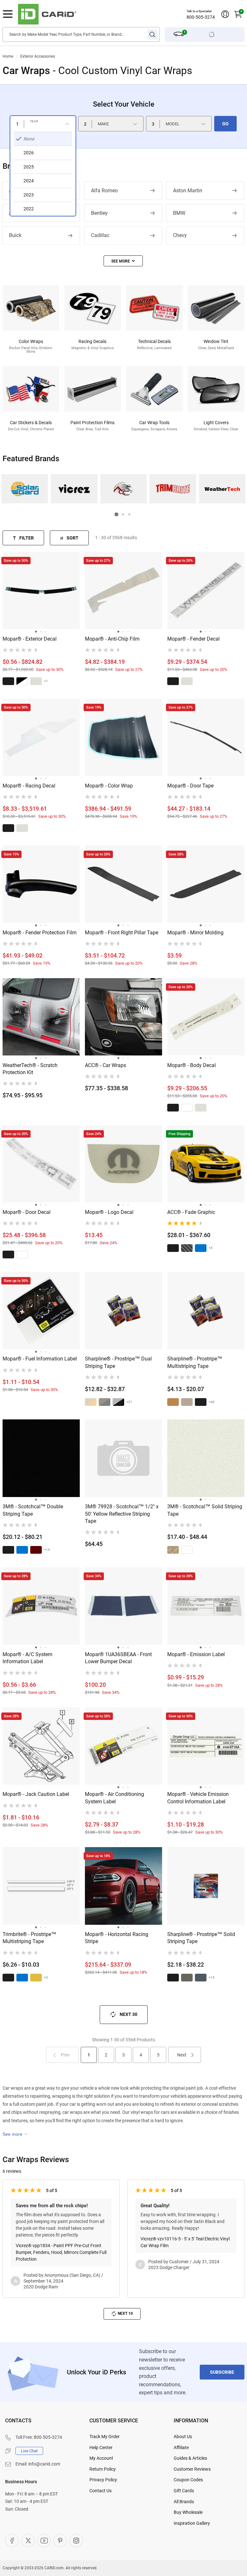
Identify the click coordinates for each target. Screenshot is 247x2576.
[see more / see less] (123, 261)
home (8, 56)
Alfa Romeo (104, 191)
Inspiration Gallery (192, 2523)
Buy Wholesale (188, 2512)
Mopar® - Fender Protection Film (40, 933)
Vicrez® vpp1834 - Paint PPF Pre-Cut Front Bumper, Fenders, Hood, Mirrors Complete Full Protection (61, 2252)
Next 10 (125, 2314)
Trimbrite (173, 489)
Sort (73, 538)
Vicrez (74, 489)
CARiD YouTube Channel (44, 2541)
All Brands (184, 2502)
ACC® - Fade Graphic (191, 1212)
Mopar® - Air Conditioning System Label (114, 1798)
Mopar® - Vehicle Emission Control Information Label (198, 1798)
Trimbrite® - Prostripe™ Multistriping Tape (29, 1938)
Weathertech (222, 489)
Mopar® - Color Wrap (109, 786)
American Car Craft (123, 489)
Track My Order (105, 2437)
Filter (27, 538)
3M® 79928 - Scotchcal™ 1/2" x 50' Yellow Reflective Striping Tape (122, 1514)
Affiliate (181, 2447)
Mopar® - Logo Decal (109, 1212)
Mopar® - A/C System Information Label (27, 1658)
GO (225, 124)
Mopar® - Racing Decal (29, 786)
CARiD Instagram (76, 2541)
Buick (15, 235)
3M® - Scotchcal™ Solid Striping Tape (205, 1510)
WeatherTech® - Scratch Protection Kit (30, 1069)
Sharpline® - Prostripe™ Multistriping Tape (195, 1362)
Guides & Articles (190, 2458)
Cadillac (100, 235)
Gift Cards (184, 2491)
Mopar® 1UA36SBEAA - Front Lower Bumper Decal (118, 1658)
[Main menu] (8, 14)
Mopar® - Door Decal (27, 1212)
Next (182, 2055)
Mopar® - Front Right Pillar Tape (122, 933)
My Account (101, 2458)
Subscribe (222, 2372)
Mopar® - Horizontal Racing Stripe (117, 1938)
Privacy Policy (103, 2480)
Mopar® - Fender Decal (193, 639)
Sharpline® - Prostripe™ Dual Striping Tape (118, 1362)
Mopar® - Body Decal (192, 1065)
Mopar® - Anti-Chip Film (112, 639)
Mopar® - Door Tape (190, 786)
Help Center (101, 2447)
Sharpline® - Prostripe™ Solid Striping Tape (201, 1938)
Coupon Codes (188, 2480)
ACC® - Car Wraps (105, 1065)
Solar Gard (25, 489)
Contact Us (101, 2491)
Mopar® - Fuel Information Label (40, 1359)
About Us (183, 2437)
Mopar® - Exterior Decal (30, 639)
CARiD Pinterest (60, 2541)
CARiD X (28, 2541)
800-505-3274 (201, 17)
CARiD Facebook (12, 2541)
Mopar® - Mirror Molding (195, 933)
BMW (179, 213)
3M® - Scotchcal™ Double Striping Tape (33, 1510)
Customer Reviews (192, 2469)
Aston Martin (188, 191)
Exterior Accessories (38, 56)
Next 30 (128, 2014)
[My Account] (225, 14)
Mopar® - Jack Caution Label (36, 1794)
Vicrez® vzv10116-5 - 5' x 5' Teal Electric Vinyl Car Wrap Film (185, 2242)
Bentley (99, 213)
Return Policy (103, 2469)
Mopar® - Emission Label (196, 1654)
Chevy (180, 235)
